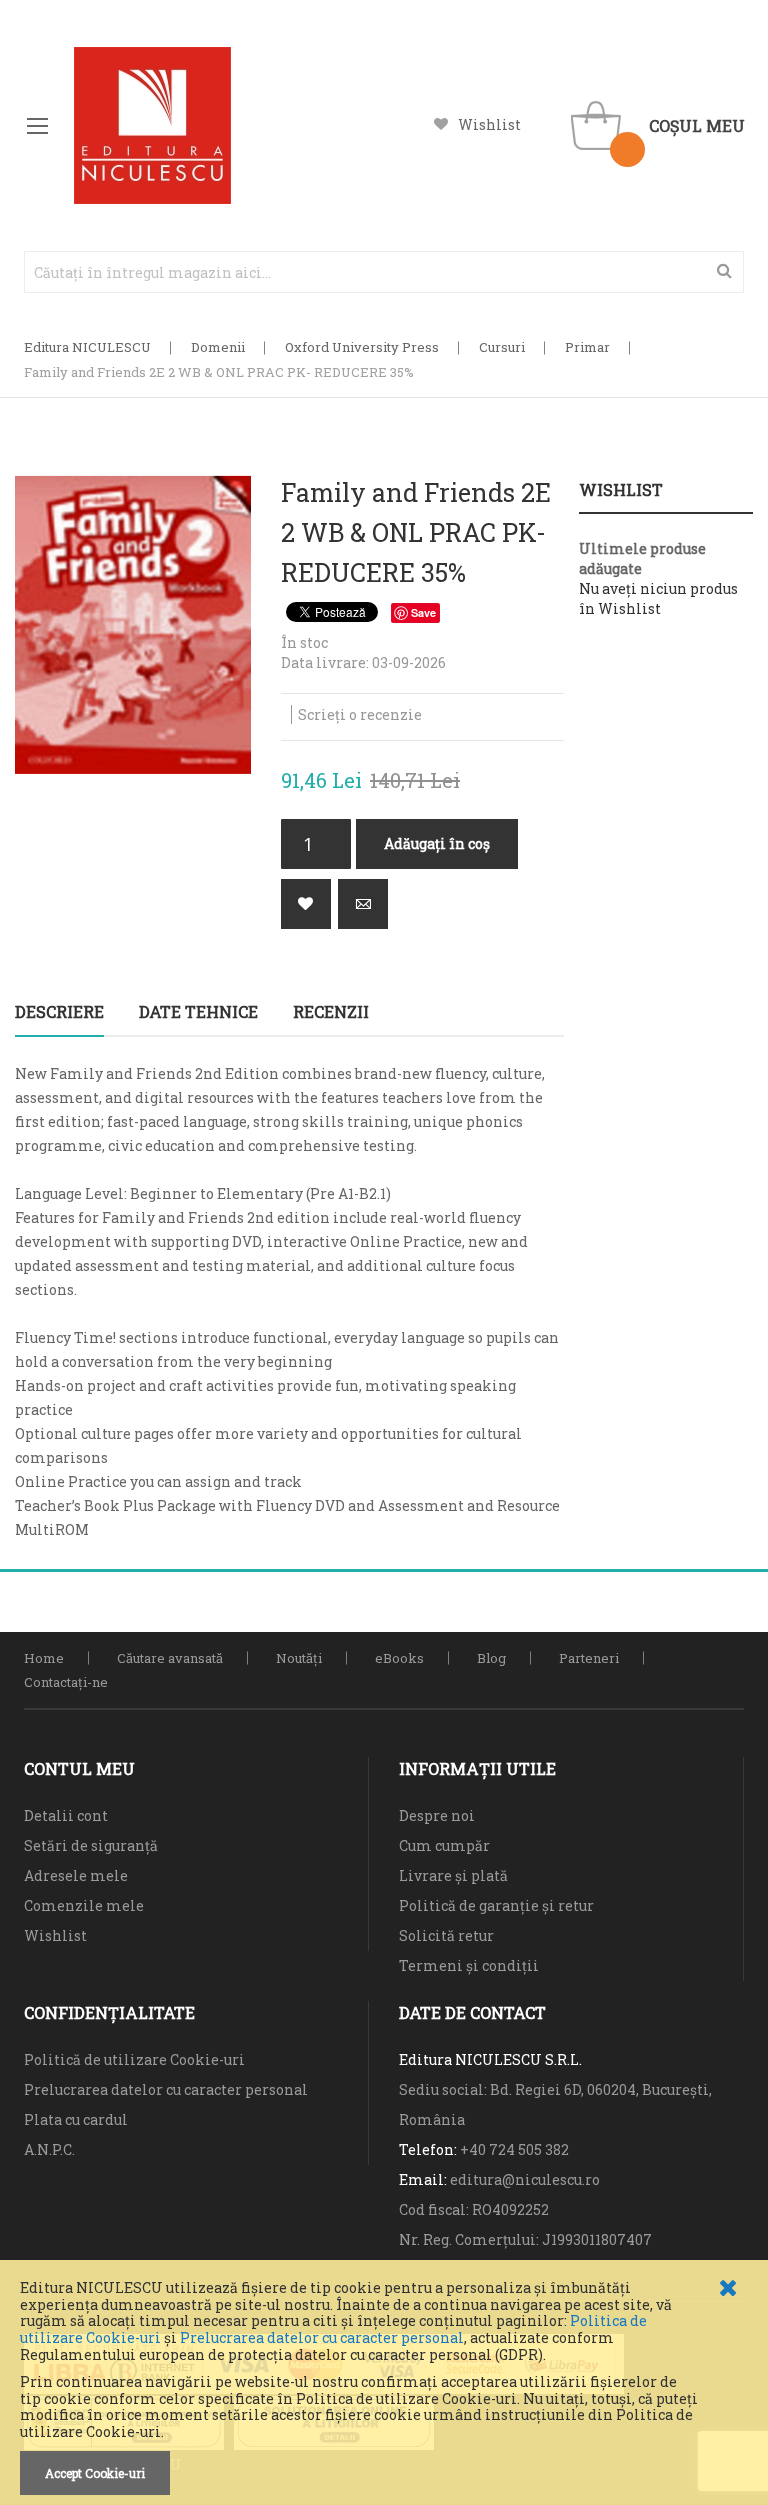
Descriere (59, 1011)
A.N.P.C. (49, 2149)
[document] (384, 2387)
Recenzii (331, 1011)
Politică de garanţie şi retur (496, 1905)
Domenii (218, 347)
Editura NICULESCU (87, 347)
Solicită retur (446, 1935)
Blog (491, 1658)
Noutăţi (299, 1658)
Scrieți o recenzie (360, 714)
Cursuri (502, 347)
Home (44, 1658)
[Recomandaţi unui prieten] (363, 904)
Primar (587, 347)
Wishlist (489, 124)
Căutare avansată (170, 1658)
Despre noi (437, 1815)
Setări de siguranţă (91, 1845)
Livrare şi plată (453, 1875)
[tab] (59, 1012)
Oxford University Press (362, 347)
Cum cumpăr (444, 1845)
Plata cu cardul (76, 2119)
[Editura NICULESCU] (152, 125)
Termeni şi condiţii (469, 1965)
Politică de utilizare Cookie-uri (134, 2059)
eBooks (399, 1658)
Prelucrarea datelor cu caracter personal (322, 2337)
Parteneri (589, 1658)
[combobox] (384, 272)
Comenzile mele (84, 1905)
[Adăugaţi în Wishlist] (306, 904)
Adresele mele (76, 1875)
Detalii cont (66, 1815)
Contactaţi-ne (66, 1682)
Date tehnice (198, 1011)
